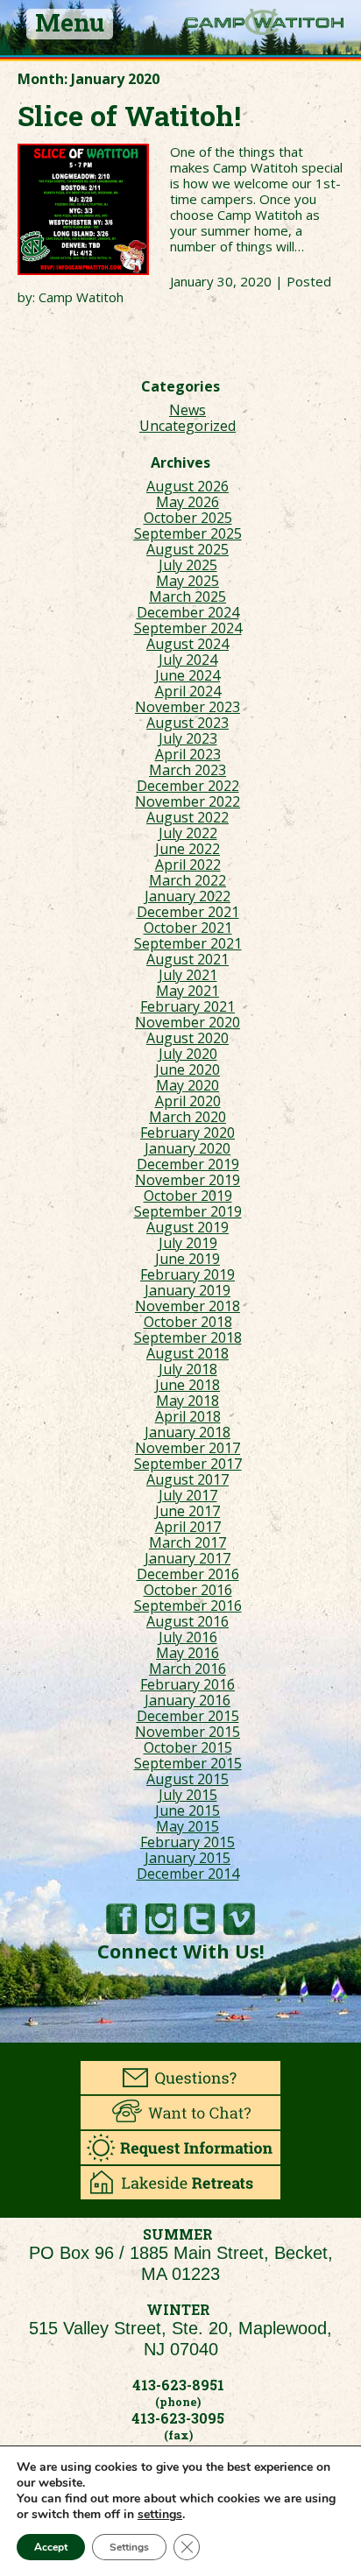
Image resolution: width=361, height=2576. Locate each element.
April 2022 (188, 865)
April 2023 (188, 754)
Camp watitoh (264, 22)
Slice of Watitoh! (129, 115)
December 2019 (188, 1164)
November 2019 (188, 1180)
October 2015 (188, 1747)
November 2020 (188, 1022)
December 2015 (188, 1716)
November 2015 (188, 1732)
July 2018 (188, 1369)
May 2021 (188, 991)
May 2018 (188, 1401)
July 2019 (188, 1243)
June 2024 (188, 675)
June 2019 (188, 1259)
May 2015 (188, 1826)
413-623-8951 (178, 2385)
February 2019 (188, 1274)
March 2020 (188, 1117)
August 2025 (188, 549)
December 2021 (188, 912)
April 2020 (188, 1101)
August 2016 (188, 1621)
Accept (51, 2547)
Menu (70, 24)
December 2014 (188, 1874)
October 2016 (188, 1590)
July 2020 (188, 1054)
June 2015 (188, 1810)
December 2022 (188, 786)
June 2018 (188, 1385)
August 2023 (188, 723)
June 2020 (188, 1069)
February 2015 (188, 1842)
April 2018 (188, 1416)
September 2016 (188, 1606)
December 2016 (188, 1574)
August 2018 (188, 1353)
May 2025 (188, 581)
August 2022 (188, 817)
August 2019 (188, 1227)
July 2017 (188, 1495)
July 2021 (188, 975)
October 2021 (188, 928)
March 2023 (188, 770)
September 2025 (188, 533)
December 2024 (188, 612)
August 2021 (188, 959)
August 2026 (188, 486)
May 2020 (188, 1085)
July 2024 (188, 660)
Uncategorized (188, 426)
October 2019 (188, 1196)
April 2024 (188, 691)
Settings (129, 2547)
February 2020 (188, 1133)
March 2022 (188, 880)
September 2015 (188, 1763)
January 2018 (188, 1432)
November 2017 (188, 1448)
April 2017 (188, 1527)
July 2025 (188, 565)
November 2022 (188, 801)
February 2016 (188, 1684)
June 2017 (188, 1511)
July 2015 (188, 1795)
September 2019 (188, 1211)
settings (160, 2515)
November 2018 (188, 1306)
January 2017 (188, 1558)
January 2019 (188, 1290)
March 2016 (188, 1669)
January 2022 (188, 896)
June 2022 (188, 849)
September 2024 (188, 628)
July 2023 (188, 738)
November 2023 (188, 707)
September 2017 (188, 1464)
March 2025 (188, 596)
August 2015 (188, 1779)
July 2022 (188, 833)
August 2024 (188, 644)
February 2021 (188, 1006)
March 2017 (188, 1542)
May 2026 (188, 502)
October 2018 (188, 1322)
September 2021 (188, 943)
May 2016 (188, 1653)
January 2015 (188, 1858)
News (188, 410)
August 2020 (188, 1038)
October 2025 (188, 518)
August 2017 (188, 1479)
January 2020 (188, 1148)
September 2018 (188, 1337)
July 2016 (188, 1637)
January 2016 (188, 1700)
